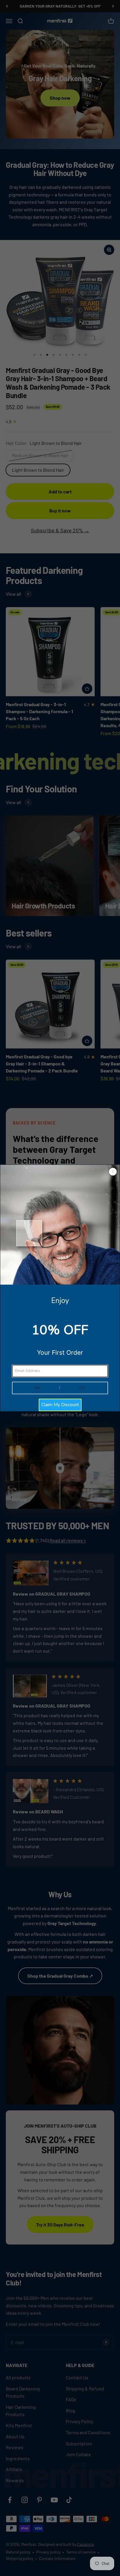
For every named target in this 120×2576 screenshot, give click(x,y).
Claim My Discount (60, 1405)
